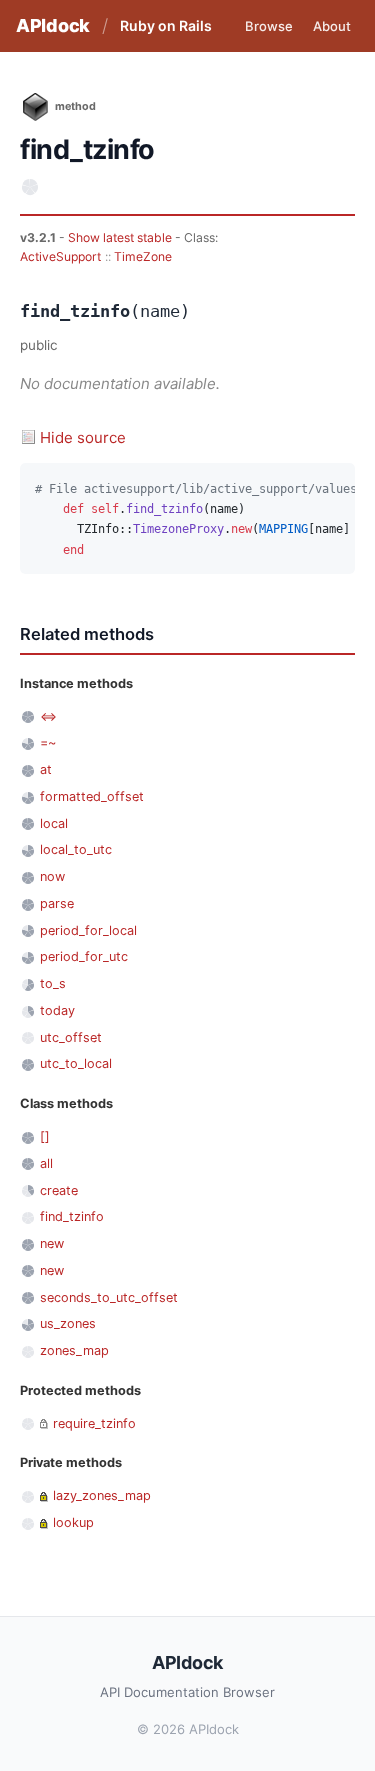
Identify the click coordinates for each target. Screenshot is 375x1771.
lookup (73, 1522)
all (46, 1163)
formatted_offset (92, 796)
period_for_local (88, 930)
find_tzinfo (72, 1216)
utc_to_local (76, 1063)
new (52, 1243)
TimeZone (143, 256)
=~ (48, 742)
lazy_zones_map (102, 1495)
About (332, 26)
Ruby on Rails (166, 25)
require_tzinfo (94, 1423)
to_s (53, 983)
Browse (269, 26)
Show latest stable (121, 237)
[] (45, 1136)
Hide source (83, 437)
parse (57, 903)
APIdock (53, 25)
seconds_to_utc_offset (109, 1297)
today (57, 1010)
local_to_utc (76, 849)
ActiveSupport (60, 256)
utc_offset (71, 1037)
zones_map (74, 1350)
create (59, 1190)
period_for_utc (84, 956)
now (52, 876)
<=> (48, 716)
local (54, 823)
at (46, 769)
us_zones (68, 1323)
